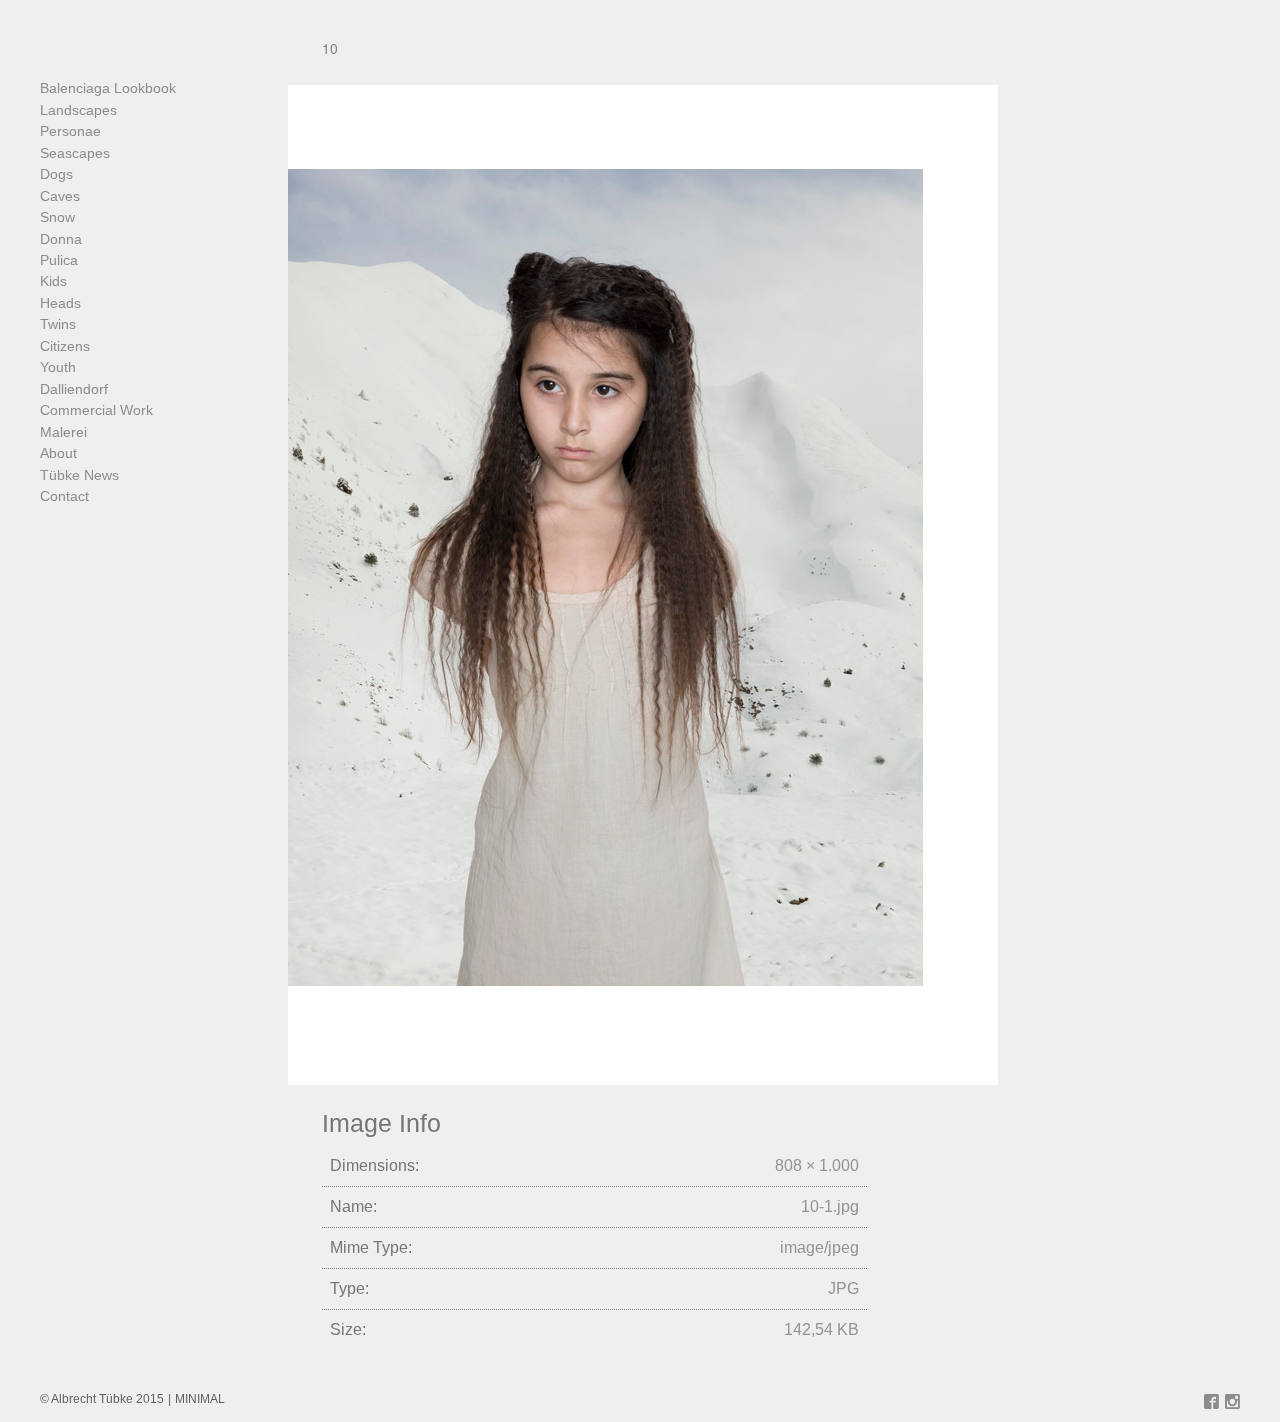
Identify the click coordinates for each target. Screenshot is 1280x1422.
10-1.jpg (830, 1206)
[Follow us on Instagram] (1232, 1403)
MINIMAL (200, 1399)
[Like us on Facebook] (1211, 1403)
